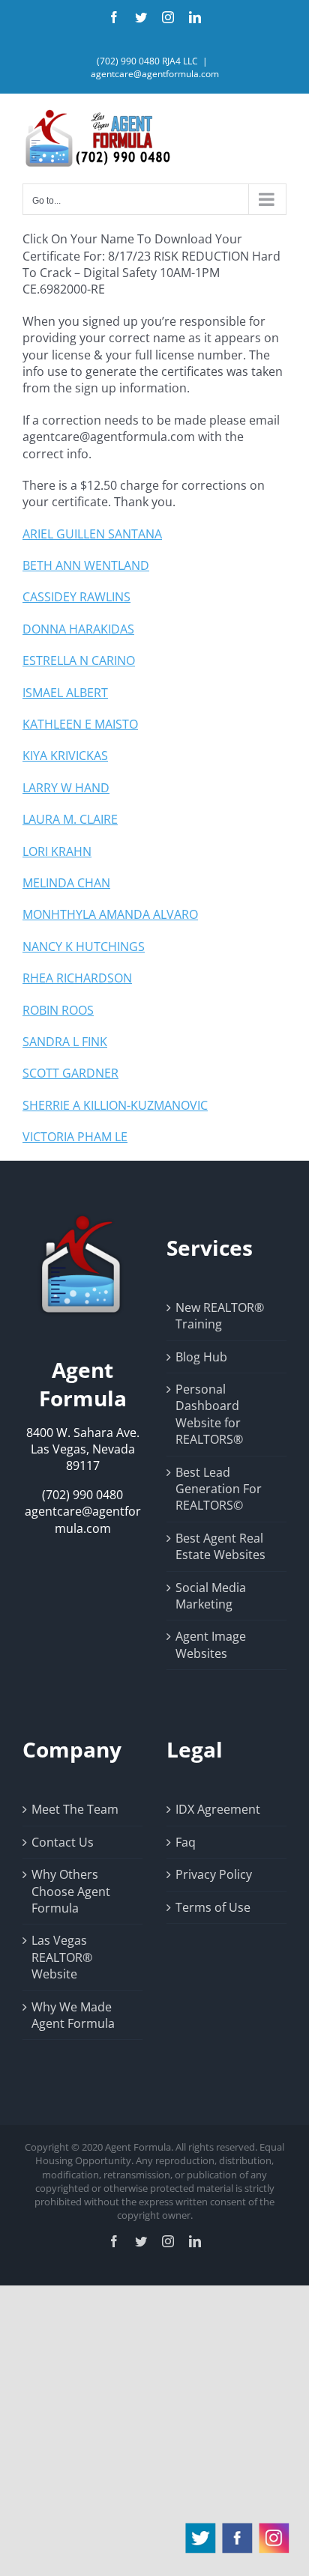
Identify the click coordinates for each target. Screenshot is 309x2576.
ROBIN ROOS (58, 1010)
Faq (186, 1842)
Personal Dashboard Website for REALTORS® (209, 1414)
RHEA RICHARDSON (77, 978)
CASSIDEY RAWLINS (76, 597)
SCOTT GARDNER (70, 1073)
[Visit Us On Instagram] (273, 2528)
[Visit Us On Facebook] (237, 2528)
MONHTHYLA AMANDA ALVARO (110, 914)
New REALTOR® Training (220, 1316)
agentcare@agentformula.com (155, 74)
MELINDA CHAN (66, 883)
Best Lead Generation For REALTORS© (219, 1489)
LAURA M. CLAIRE (70, 819)
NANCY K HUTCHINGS (84, 947)
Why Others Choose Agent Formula (71, 1891)
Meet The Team (75, 1809)
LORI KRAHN (57, 851)
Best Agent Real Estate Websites (220, 1546)
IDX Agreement (218, 1809)
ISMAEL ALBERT (65, 693)
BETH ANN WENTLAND (86, 565)
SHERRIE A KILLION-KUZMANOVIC (115, 1105)
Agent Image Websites (211, 1644)
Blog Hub (201, 1357)
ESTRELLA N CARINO (79, 660)
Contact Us (63, 1842)
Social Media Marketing (211, 1596)
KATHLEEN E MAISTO (80, 724)
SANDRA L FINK (65, 1042)
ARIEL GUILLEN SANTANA (92, 534)
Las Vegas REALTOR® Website (62, 1957)
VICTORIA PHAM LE (75, 1137)
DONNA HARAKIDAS (78, 629)
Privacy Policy (214, 1874)
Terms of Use (213, 1907)
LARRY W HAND (66, 788)
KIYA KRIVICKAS (65, 756)
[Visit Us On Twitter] (200, 2528)
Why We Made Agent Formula (73, 2015)
